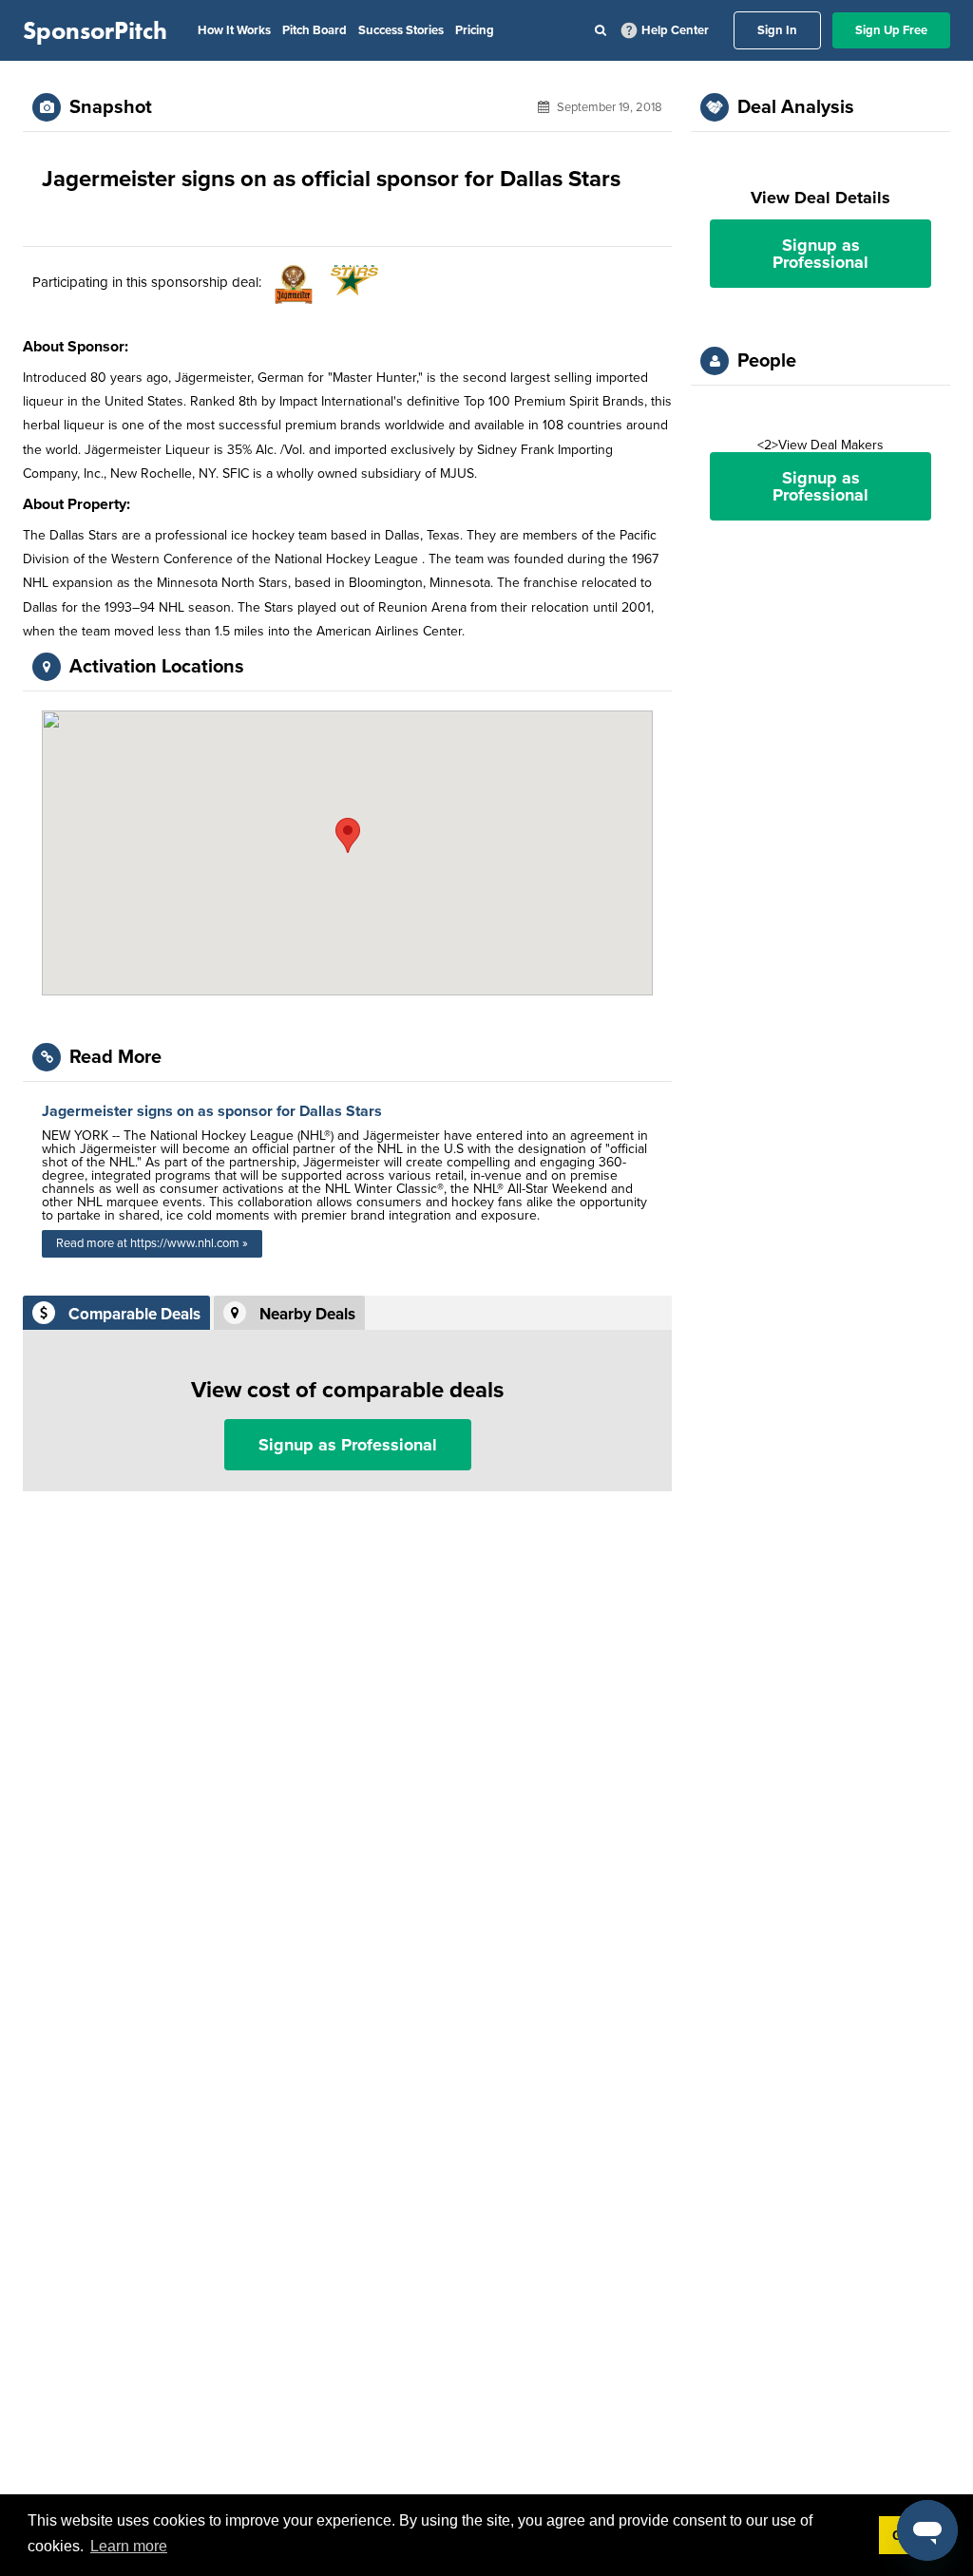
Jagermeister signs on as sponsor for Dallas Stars (212, 1111)
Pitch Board (315, 30)
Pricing (475, 30)
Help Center (675, 30)
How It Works (234, 30)
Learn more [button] (129, 2546)
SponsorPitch (95, 30)
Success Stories (401, 30)
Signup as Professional (348, 1445)
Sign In (777, 30)
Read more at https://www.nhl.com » (152, 1243)
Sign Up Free (891, 30)
